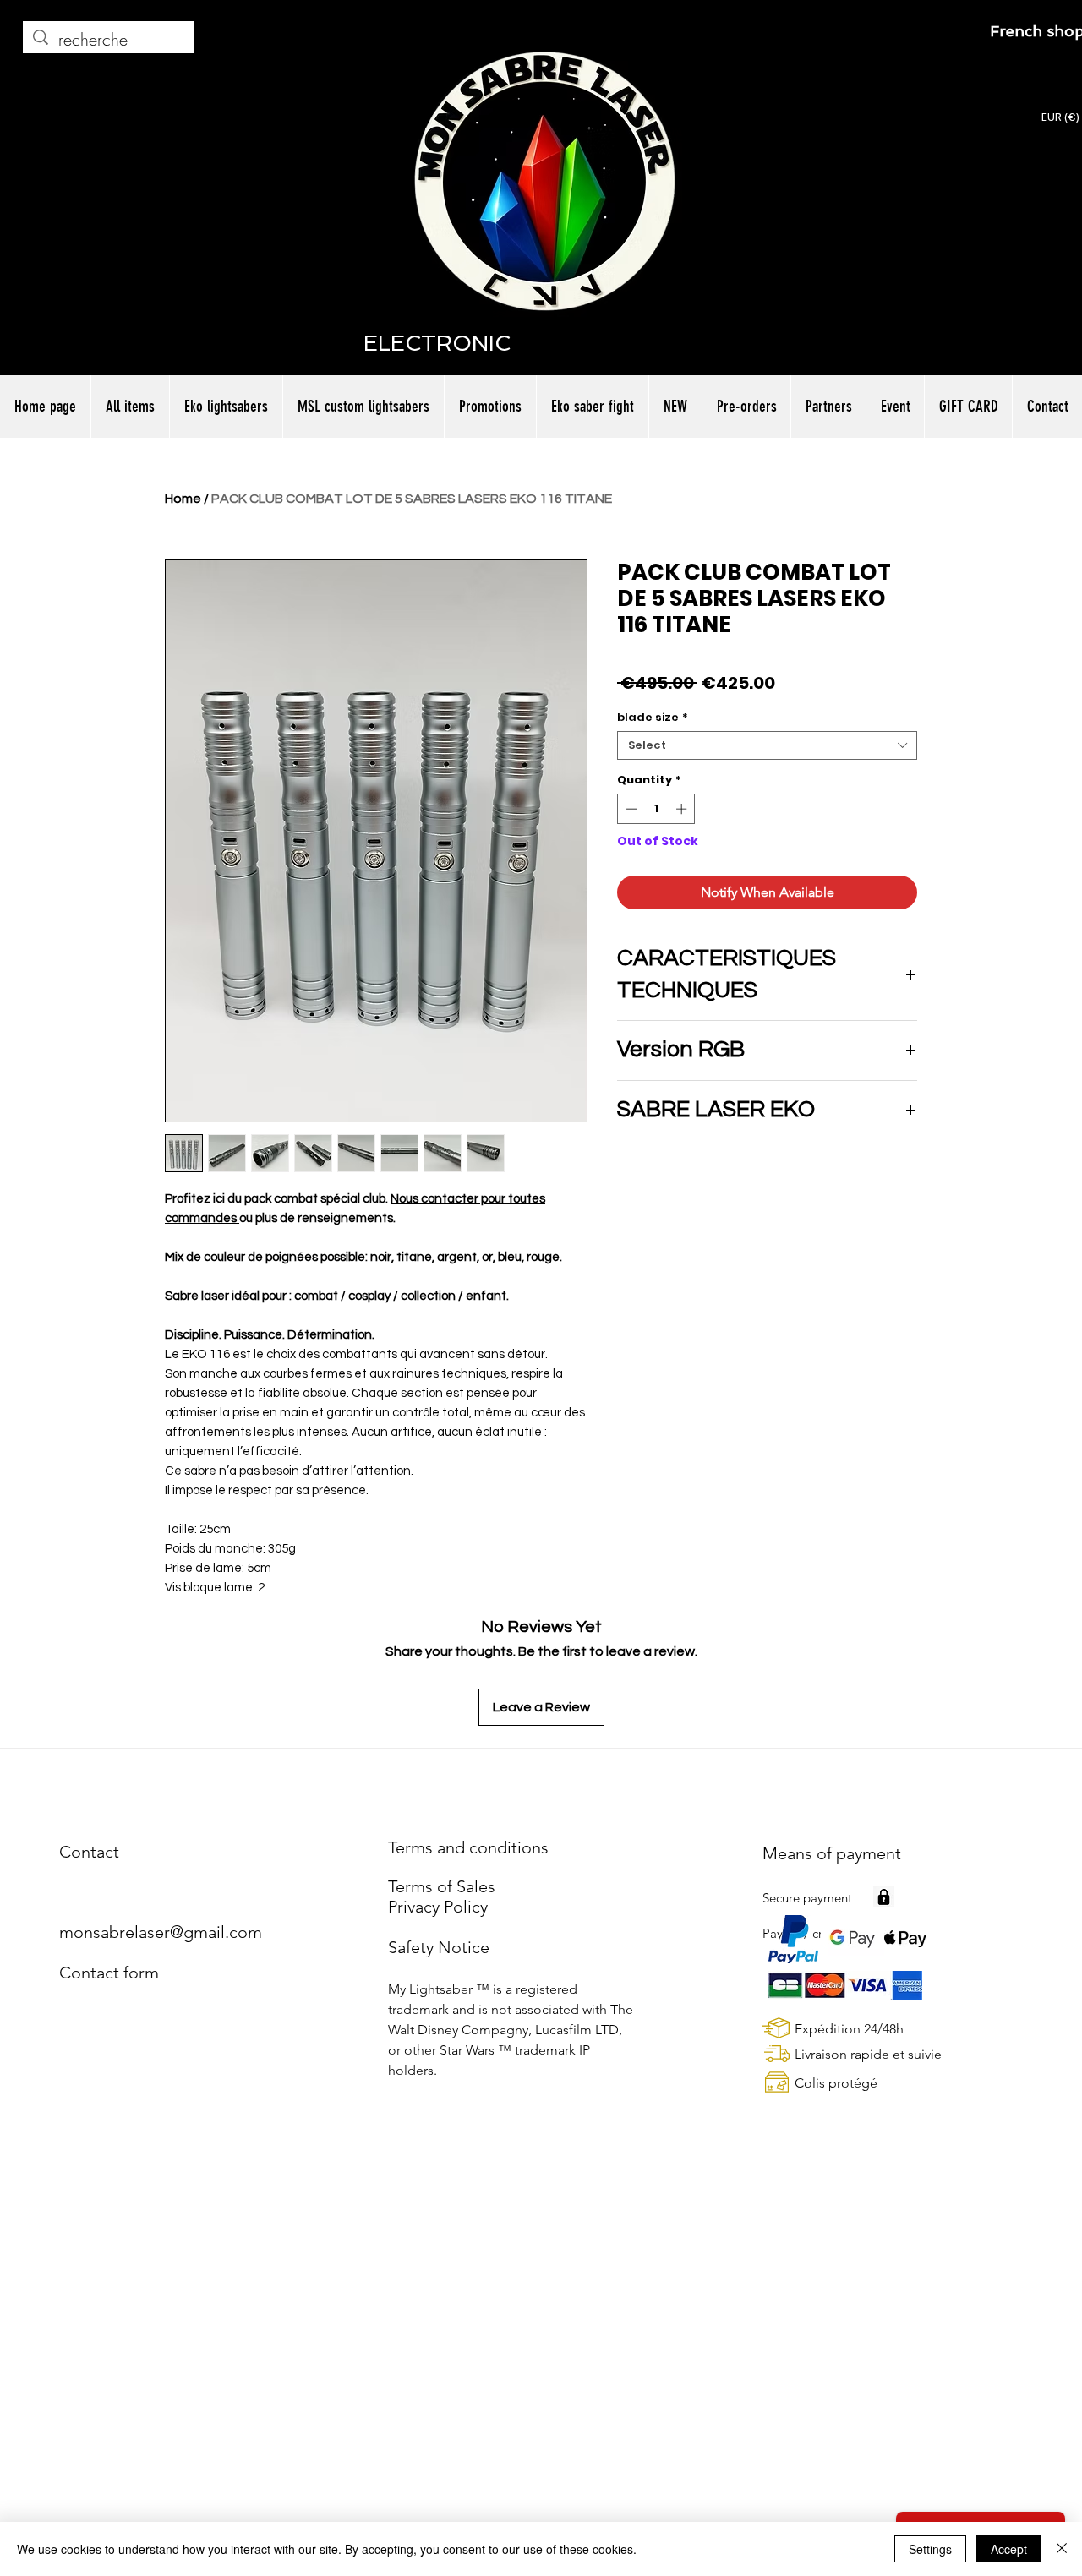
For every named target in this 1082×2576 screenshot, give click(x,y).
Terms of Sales (442, 1886)
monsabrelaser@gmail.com (161, 1932)
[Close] (1062, 2549)
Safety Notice (439, 1947)
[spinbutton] (656, 809)
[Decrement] (630, 809)
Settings (930, 2549)
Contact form (109, 1973)
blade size (653, 718)
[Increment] (683, 809)
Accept (1009, 2549)
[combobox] (767, 745)
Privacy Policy (438, 1907)
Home (183, 499)
